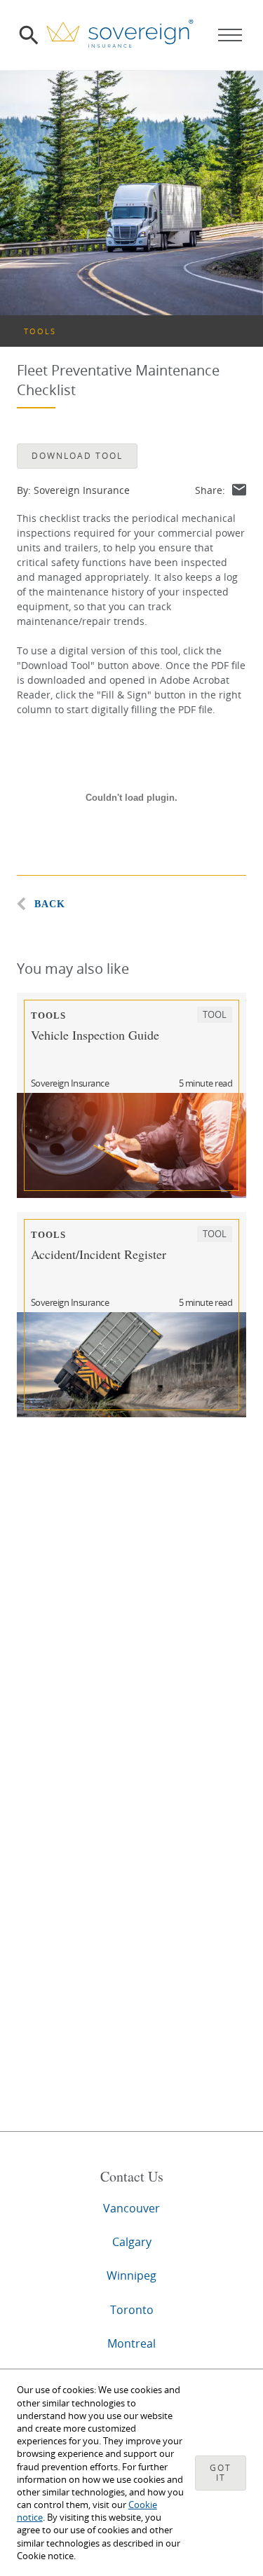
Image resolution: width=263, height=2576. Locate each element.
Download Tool (77, 456)
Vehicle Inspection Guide (95, 1035)
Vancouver (131, 2208)
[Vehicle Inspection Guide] (132, 1145)
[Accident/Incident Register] (132, 1365)
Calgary (132, 2242)
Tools (40, 331)
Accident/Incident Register (99, 1254)
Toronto (132, 2310)
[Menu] (230, 35)
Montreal (131, 2343)
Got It (221, 2473)
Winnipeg (131, 2275)
